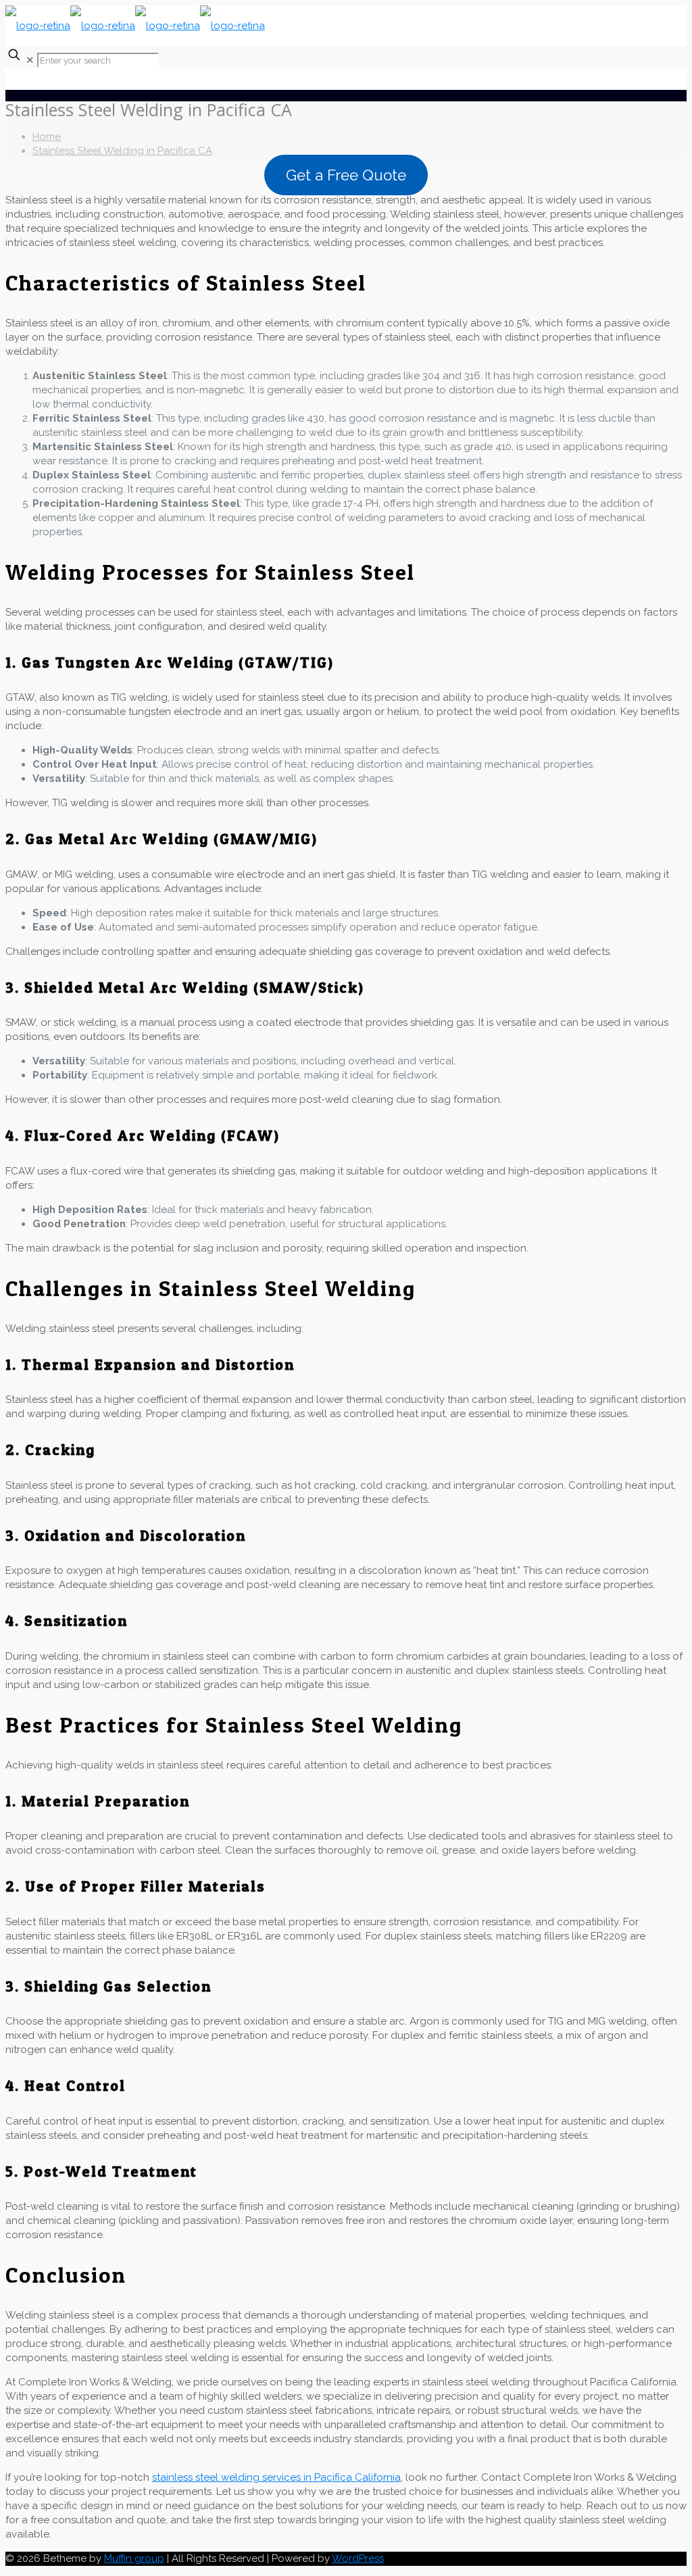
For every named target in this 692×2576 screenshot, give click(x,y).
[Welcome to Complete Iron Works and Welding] (135, 26)
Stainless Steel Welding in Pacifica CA (122, 151)
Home (47, 137)
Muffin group (134, 2558)
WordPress (358, 2558)
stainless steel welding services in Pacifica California (276, 2477)
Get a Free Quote (346, 175)
